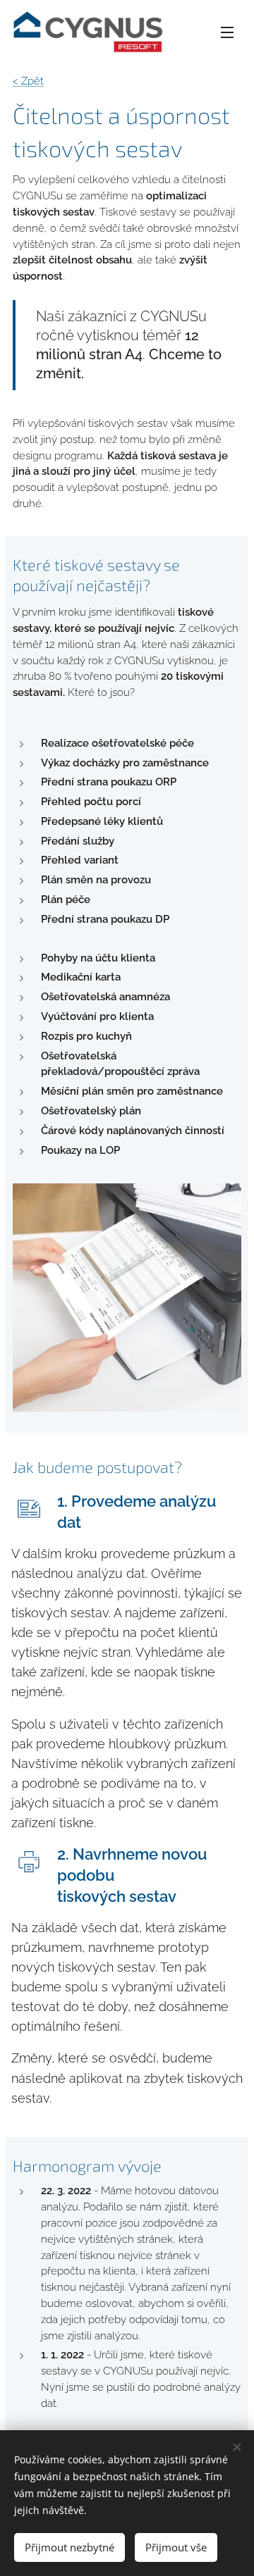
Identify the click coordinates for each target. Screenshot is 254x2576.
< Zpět (28, 81)
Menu (227, 32)
